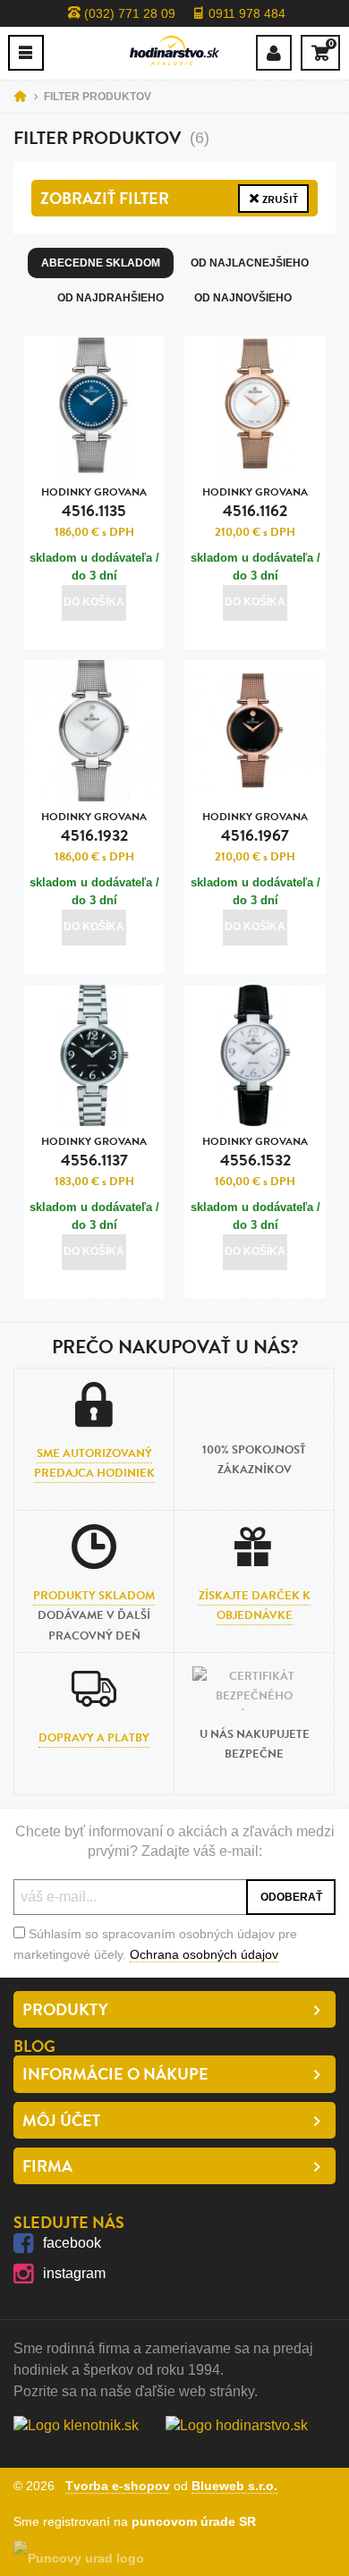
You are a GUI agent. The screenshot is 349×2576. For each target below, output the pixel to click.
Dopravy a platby (94, 1738)
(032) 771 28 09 (128, 13)
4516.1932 (94, 828)
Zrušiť (279, 199)
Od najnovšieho (243, 298)
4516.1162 (255, 503)
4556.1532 (255, 1152)
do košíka (94, 602)
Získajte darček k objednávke (255, 1606)
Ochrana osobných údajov (204, 1954)
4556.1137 (94, 1152)
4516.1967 (255, 828)
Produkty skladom (94, 1596)
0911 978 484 (245, 13)
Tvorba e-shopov (118, 2486)
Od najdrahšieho (111, 298)
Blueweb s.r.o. (234, 2486)
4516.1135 (94, 503)
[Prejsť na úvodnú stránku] (174, 51)
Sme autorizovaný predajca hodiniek (94, 1463)
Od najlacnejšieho (250, 263)
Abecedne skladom (101, 263)
